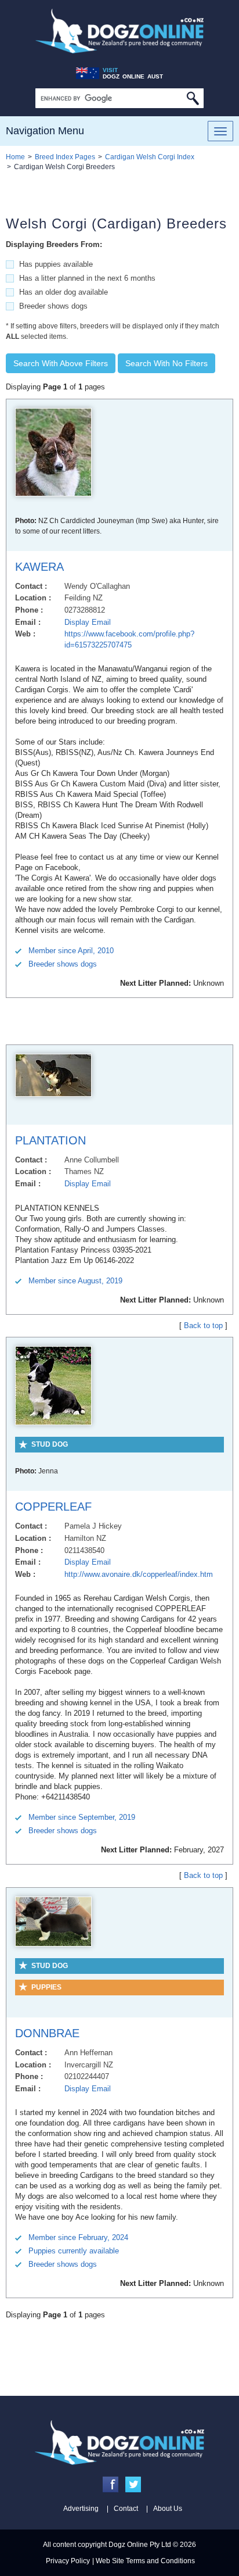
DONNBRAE (47, 2033)
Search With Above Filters (61, 363)
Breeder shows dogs (53, 306)
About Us (168, 2509)
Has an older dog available (64, 292)
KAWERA (39, 567)
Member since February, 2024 (78, 2237)
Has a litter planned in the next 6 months (87, 278)
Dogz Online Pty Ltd (140, 2545)
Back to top (203, 1325)
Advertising (81, 2509)
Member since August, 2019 (75, 1281)
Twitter (133, 2484)
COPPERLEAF (53, 1507)
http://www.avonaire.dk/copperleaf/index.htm (139, 1574)
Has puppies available (56, 264)
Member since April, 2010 (71, 951)
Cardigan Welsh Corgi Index (150, 157)
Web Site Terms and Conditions (145, 2561)
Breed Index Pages (65, 157)
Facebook (111, 2484)
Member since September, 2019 (82, 1817)
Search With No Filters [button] (166, 363)
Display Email (88, 622)
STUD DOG (50, 1444)
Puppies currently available (74, 2251)
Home (15, 157)
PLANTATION (50, 1140)
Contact (126, 2509)
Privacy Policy (68, 2561)
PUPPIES (46, 1987)
